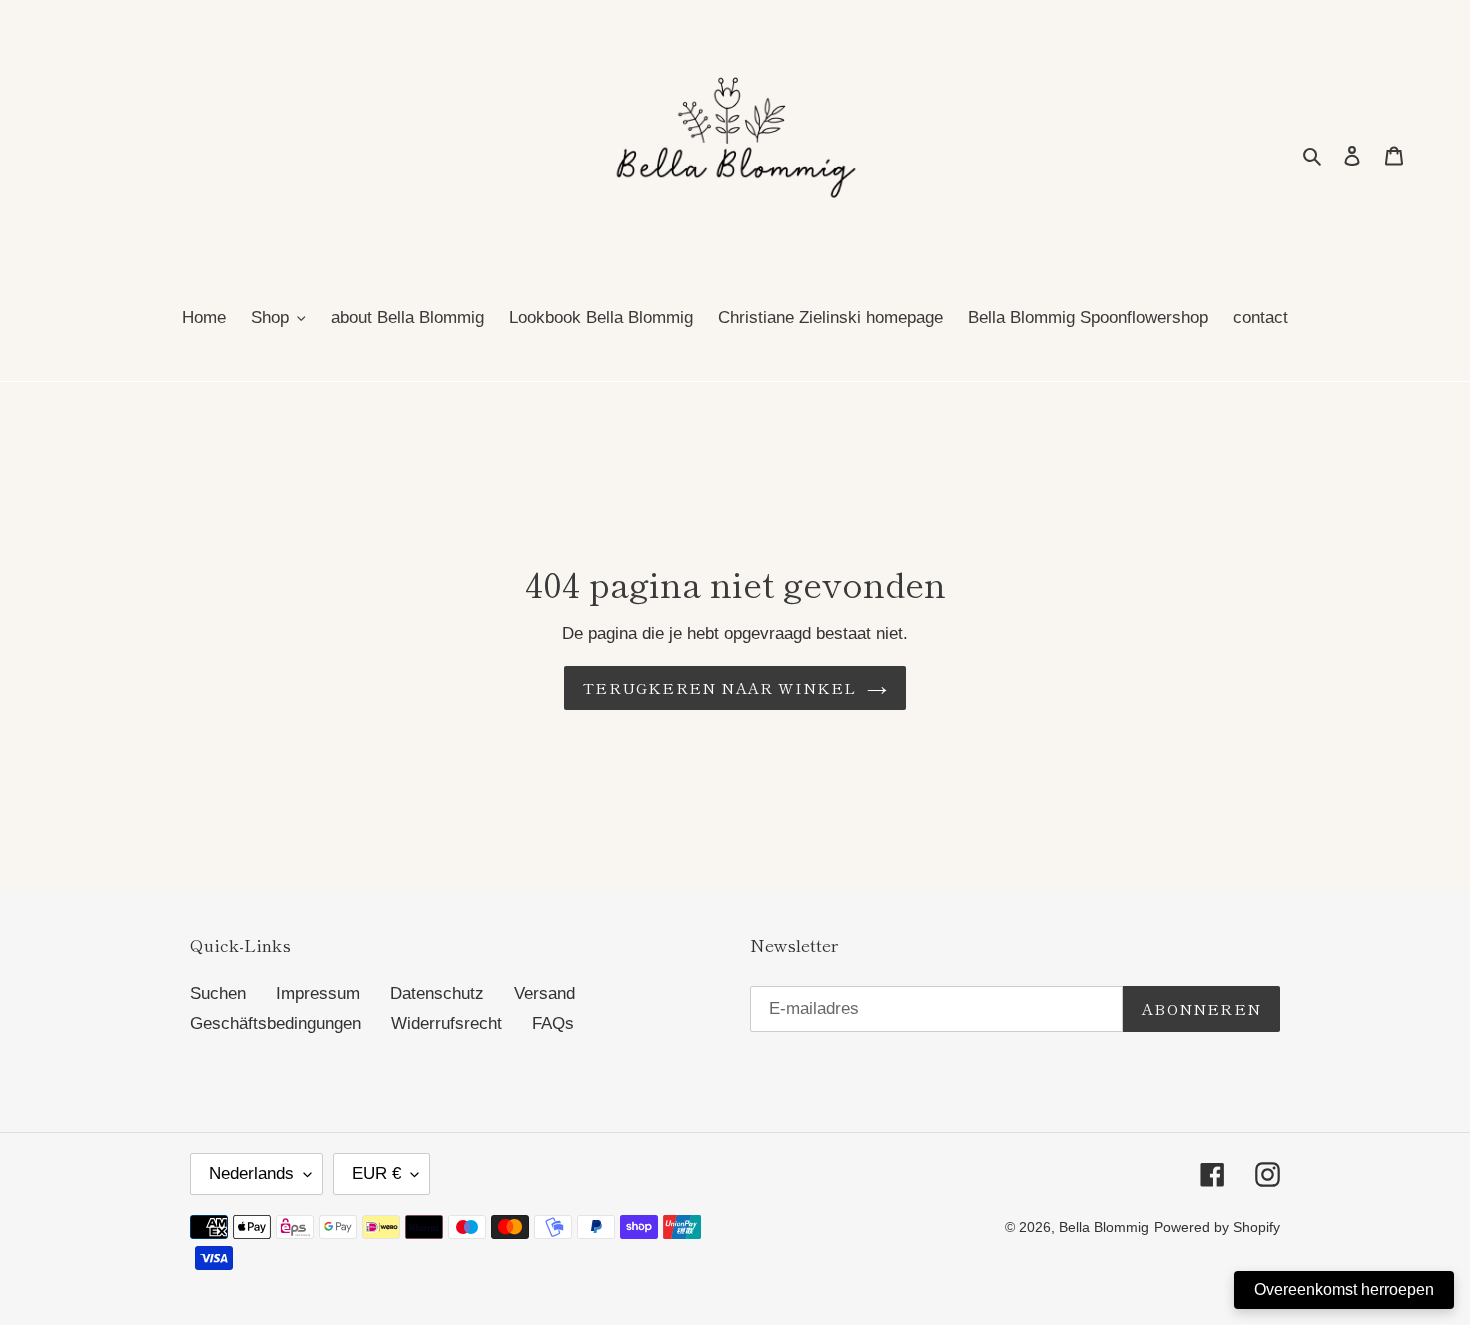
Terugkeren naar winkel (719, 687)
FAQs (553, 1023)
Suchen (218, 993)
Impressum (318, 993)
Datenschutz (437, 993)
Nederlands (251, 1173)
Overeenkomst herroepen (1344, 1289)
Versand (544, 993)
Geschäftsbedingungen (275, 1023)
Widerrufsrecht (446, 1023)
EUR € (376, 1173)
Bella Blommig (1104, 1227)
